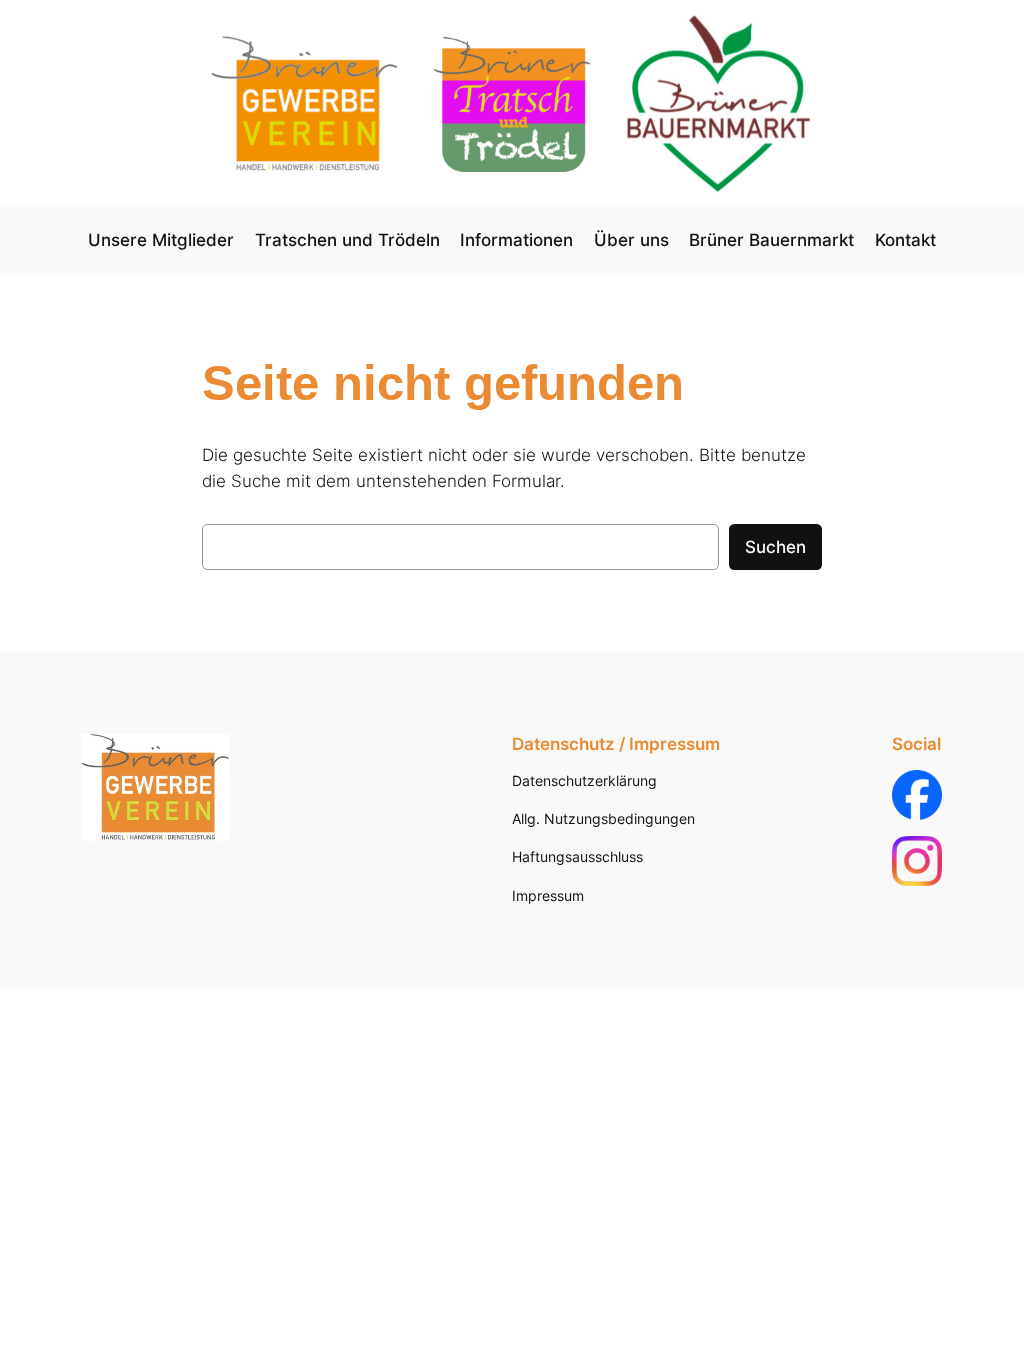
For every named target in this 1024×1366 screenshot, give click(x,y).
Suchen (775, 547)
